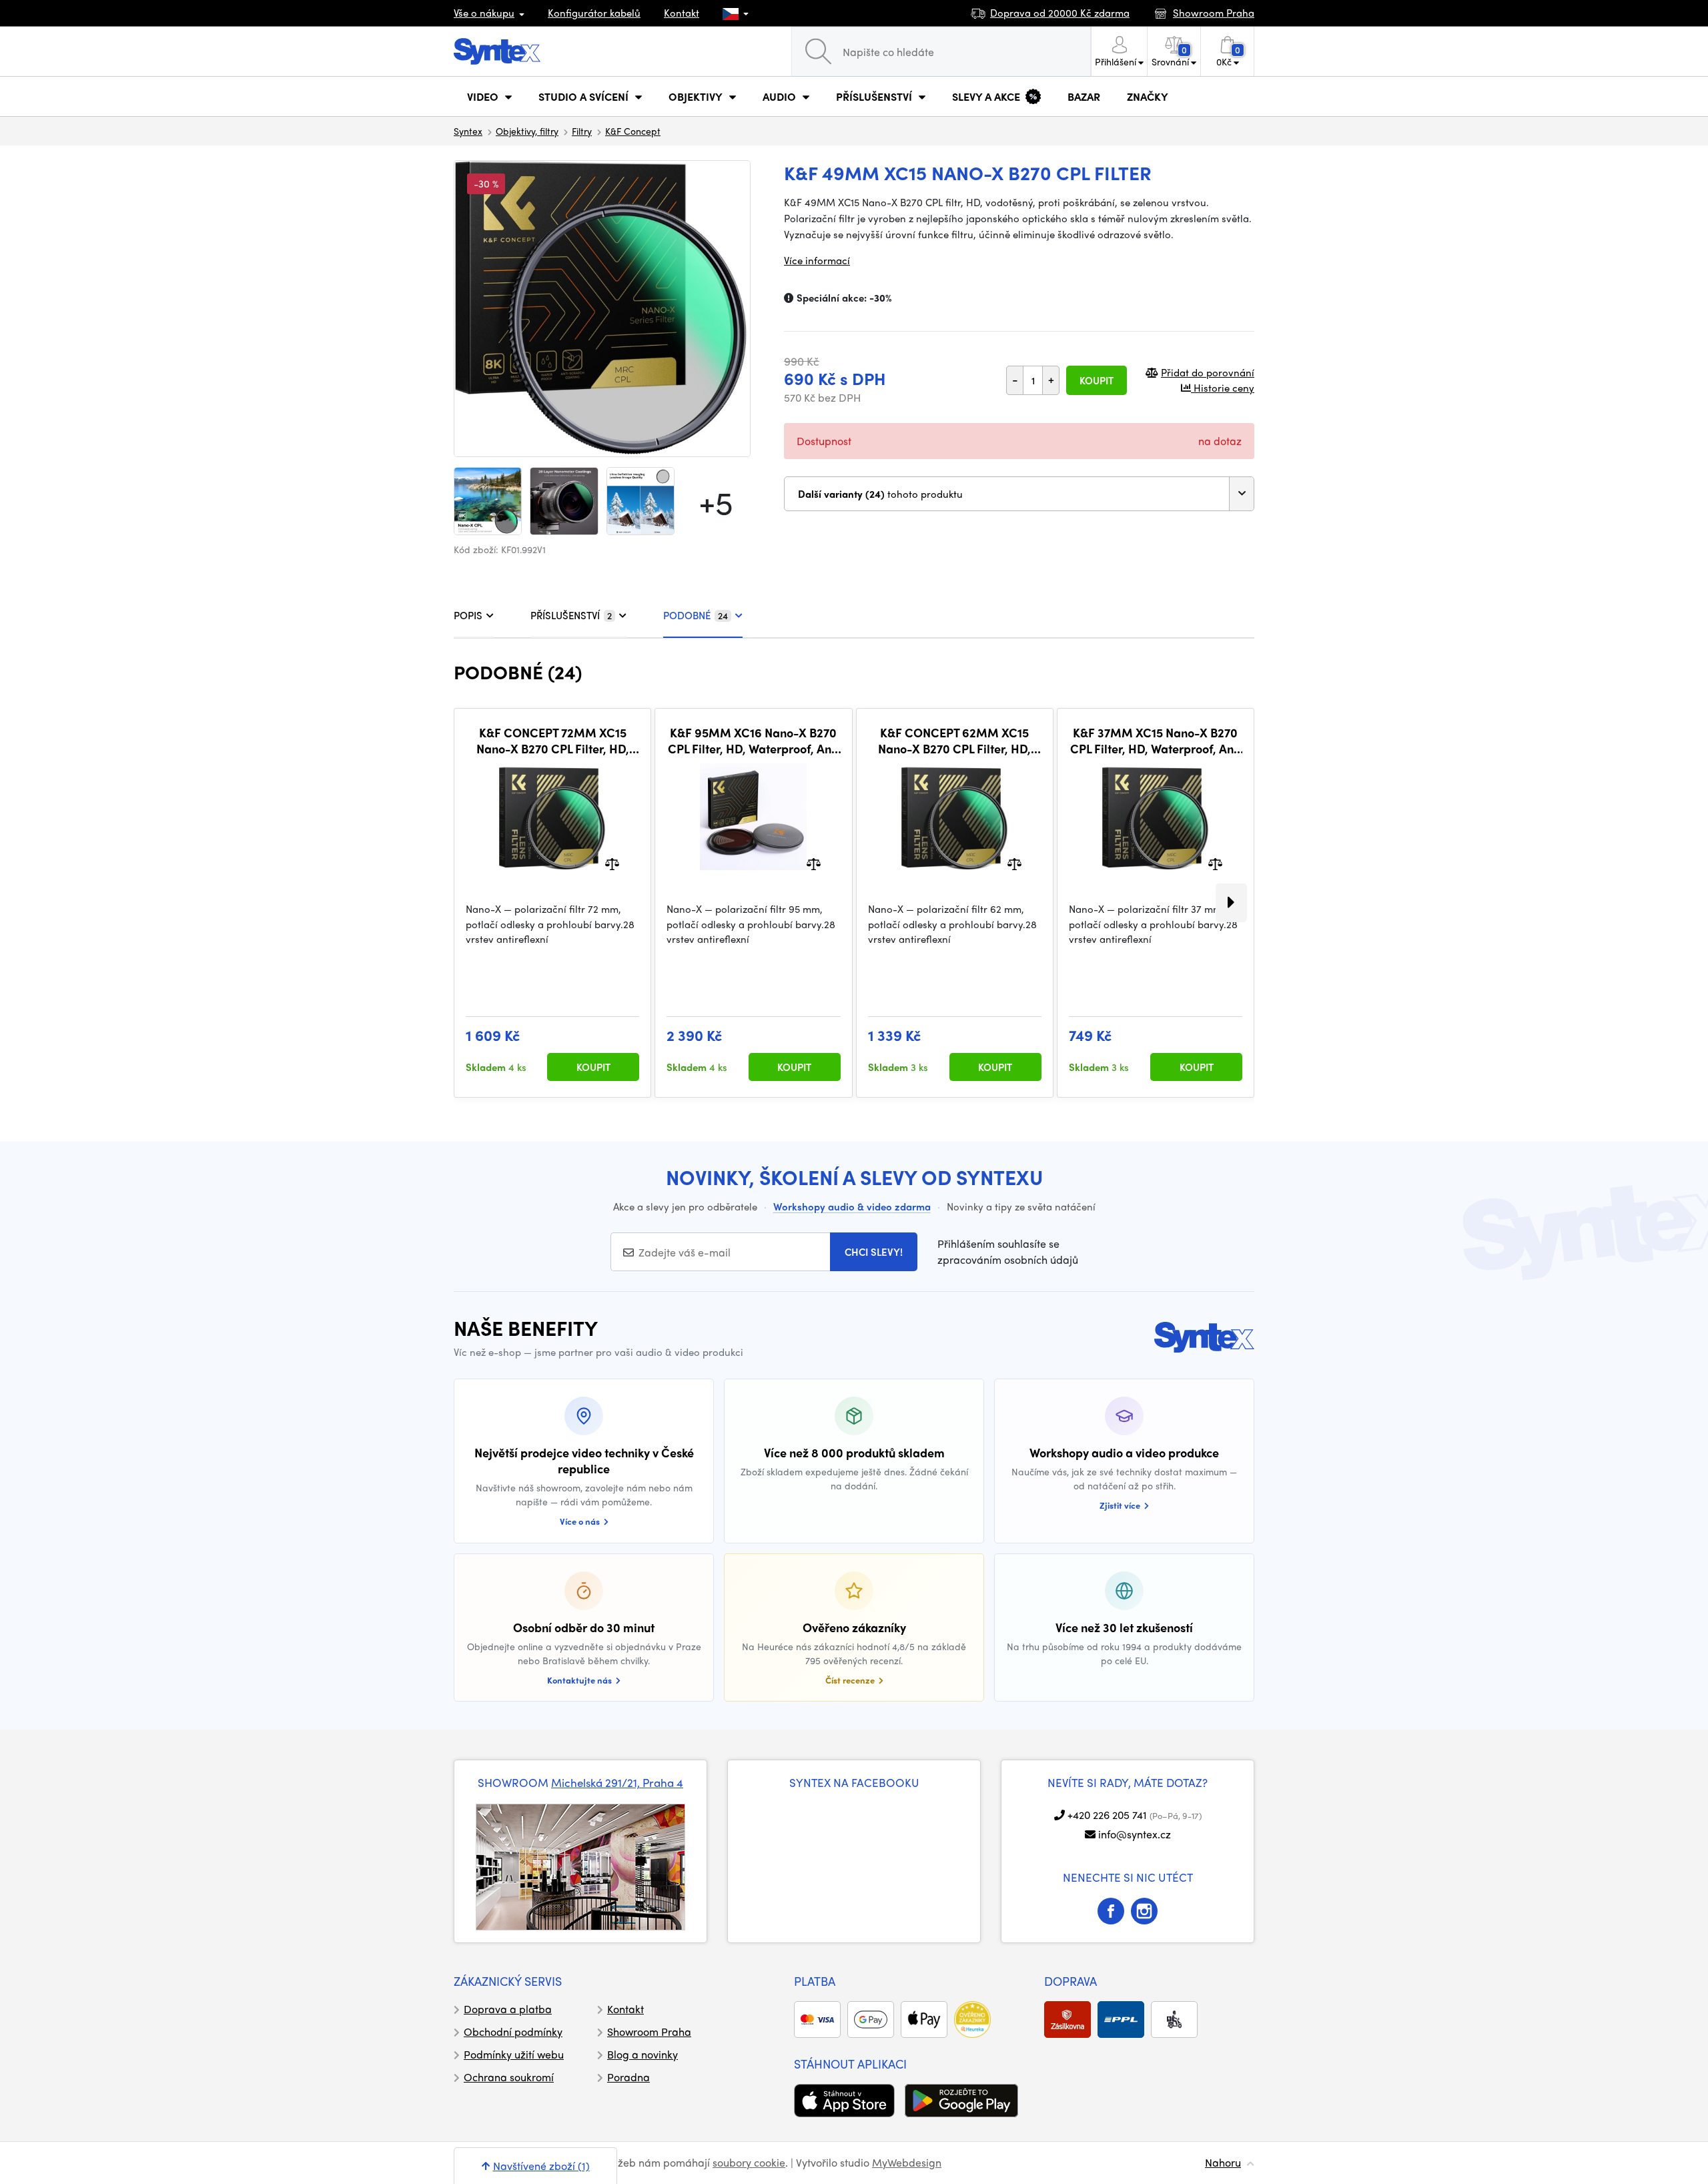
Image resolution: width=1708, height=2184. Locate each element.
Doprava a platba (508, 2009)
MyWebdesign (907, 2162)
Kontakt (682, 13)
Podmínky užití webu (514, 2054)
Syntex (468, 131)
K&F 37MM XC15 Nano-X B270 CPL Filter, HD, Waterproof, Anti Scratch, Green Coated (1156, 740)
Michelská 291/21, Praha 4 (617, 1782)
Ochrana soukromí (509, 2077)
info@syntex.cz (1135, 1834)
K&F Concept (633, 131)
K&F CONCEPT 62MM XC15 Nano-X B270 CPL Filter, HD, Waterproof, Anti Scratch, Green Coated (954, 740)
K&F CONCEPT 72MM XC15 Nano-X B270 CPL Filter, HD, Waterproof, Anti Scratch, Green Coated (553, 740)
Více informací (817, 260)
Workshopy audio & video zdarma (852, 1206)
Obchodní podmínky (513, 2032)
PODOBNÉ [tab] (696, 615)
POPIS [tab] (468, 615)
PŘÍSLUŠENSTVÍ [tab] (571, 615)
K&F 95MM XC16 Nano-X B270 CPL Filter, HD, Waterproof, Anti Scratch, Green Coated (753, 740)
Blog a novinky (643, 2054)
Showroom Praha (649, 2032)
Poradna (628, 2077)
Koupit (1097, 380)
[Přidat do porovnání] (612, 863)
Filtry (582, 131)
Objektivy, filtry (527, 131)
